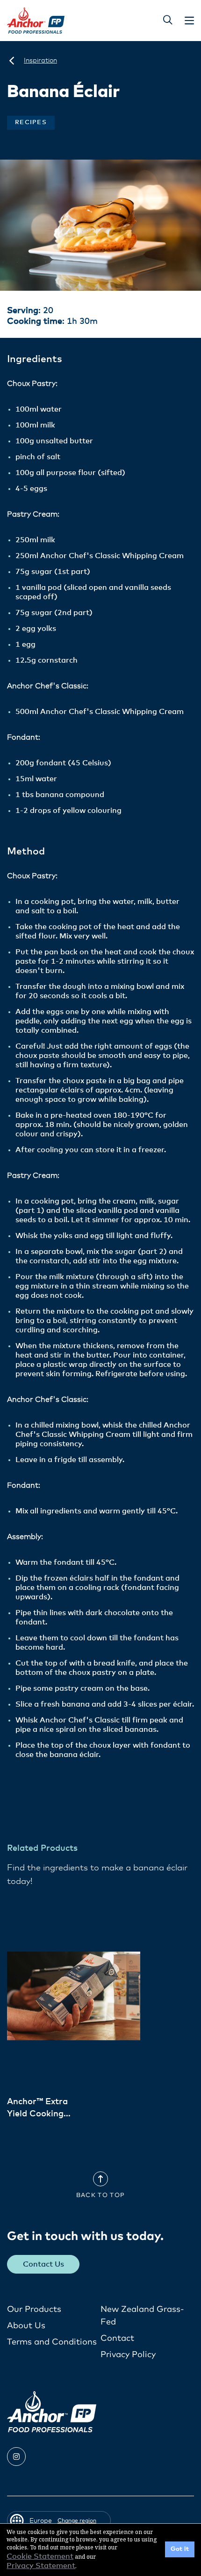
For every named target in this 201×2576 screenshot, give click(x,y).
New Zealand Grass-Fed (142, 2316)
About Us (26, 2326)
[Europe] (12, 61)
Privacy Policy (128, 2355)
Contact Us (43, 2264)
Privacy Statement (41, 2566)
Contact (117, 2338)
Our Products (34, 2310)
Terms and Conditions (52, 2342)
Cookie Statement (40, 2556)
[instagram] (16, 2457)
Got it (180, 2549)
